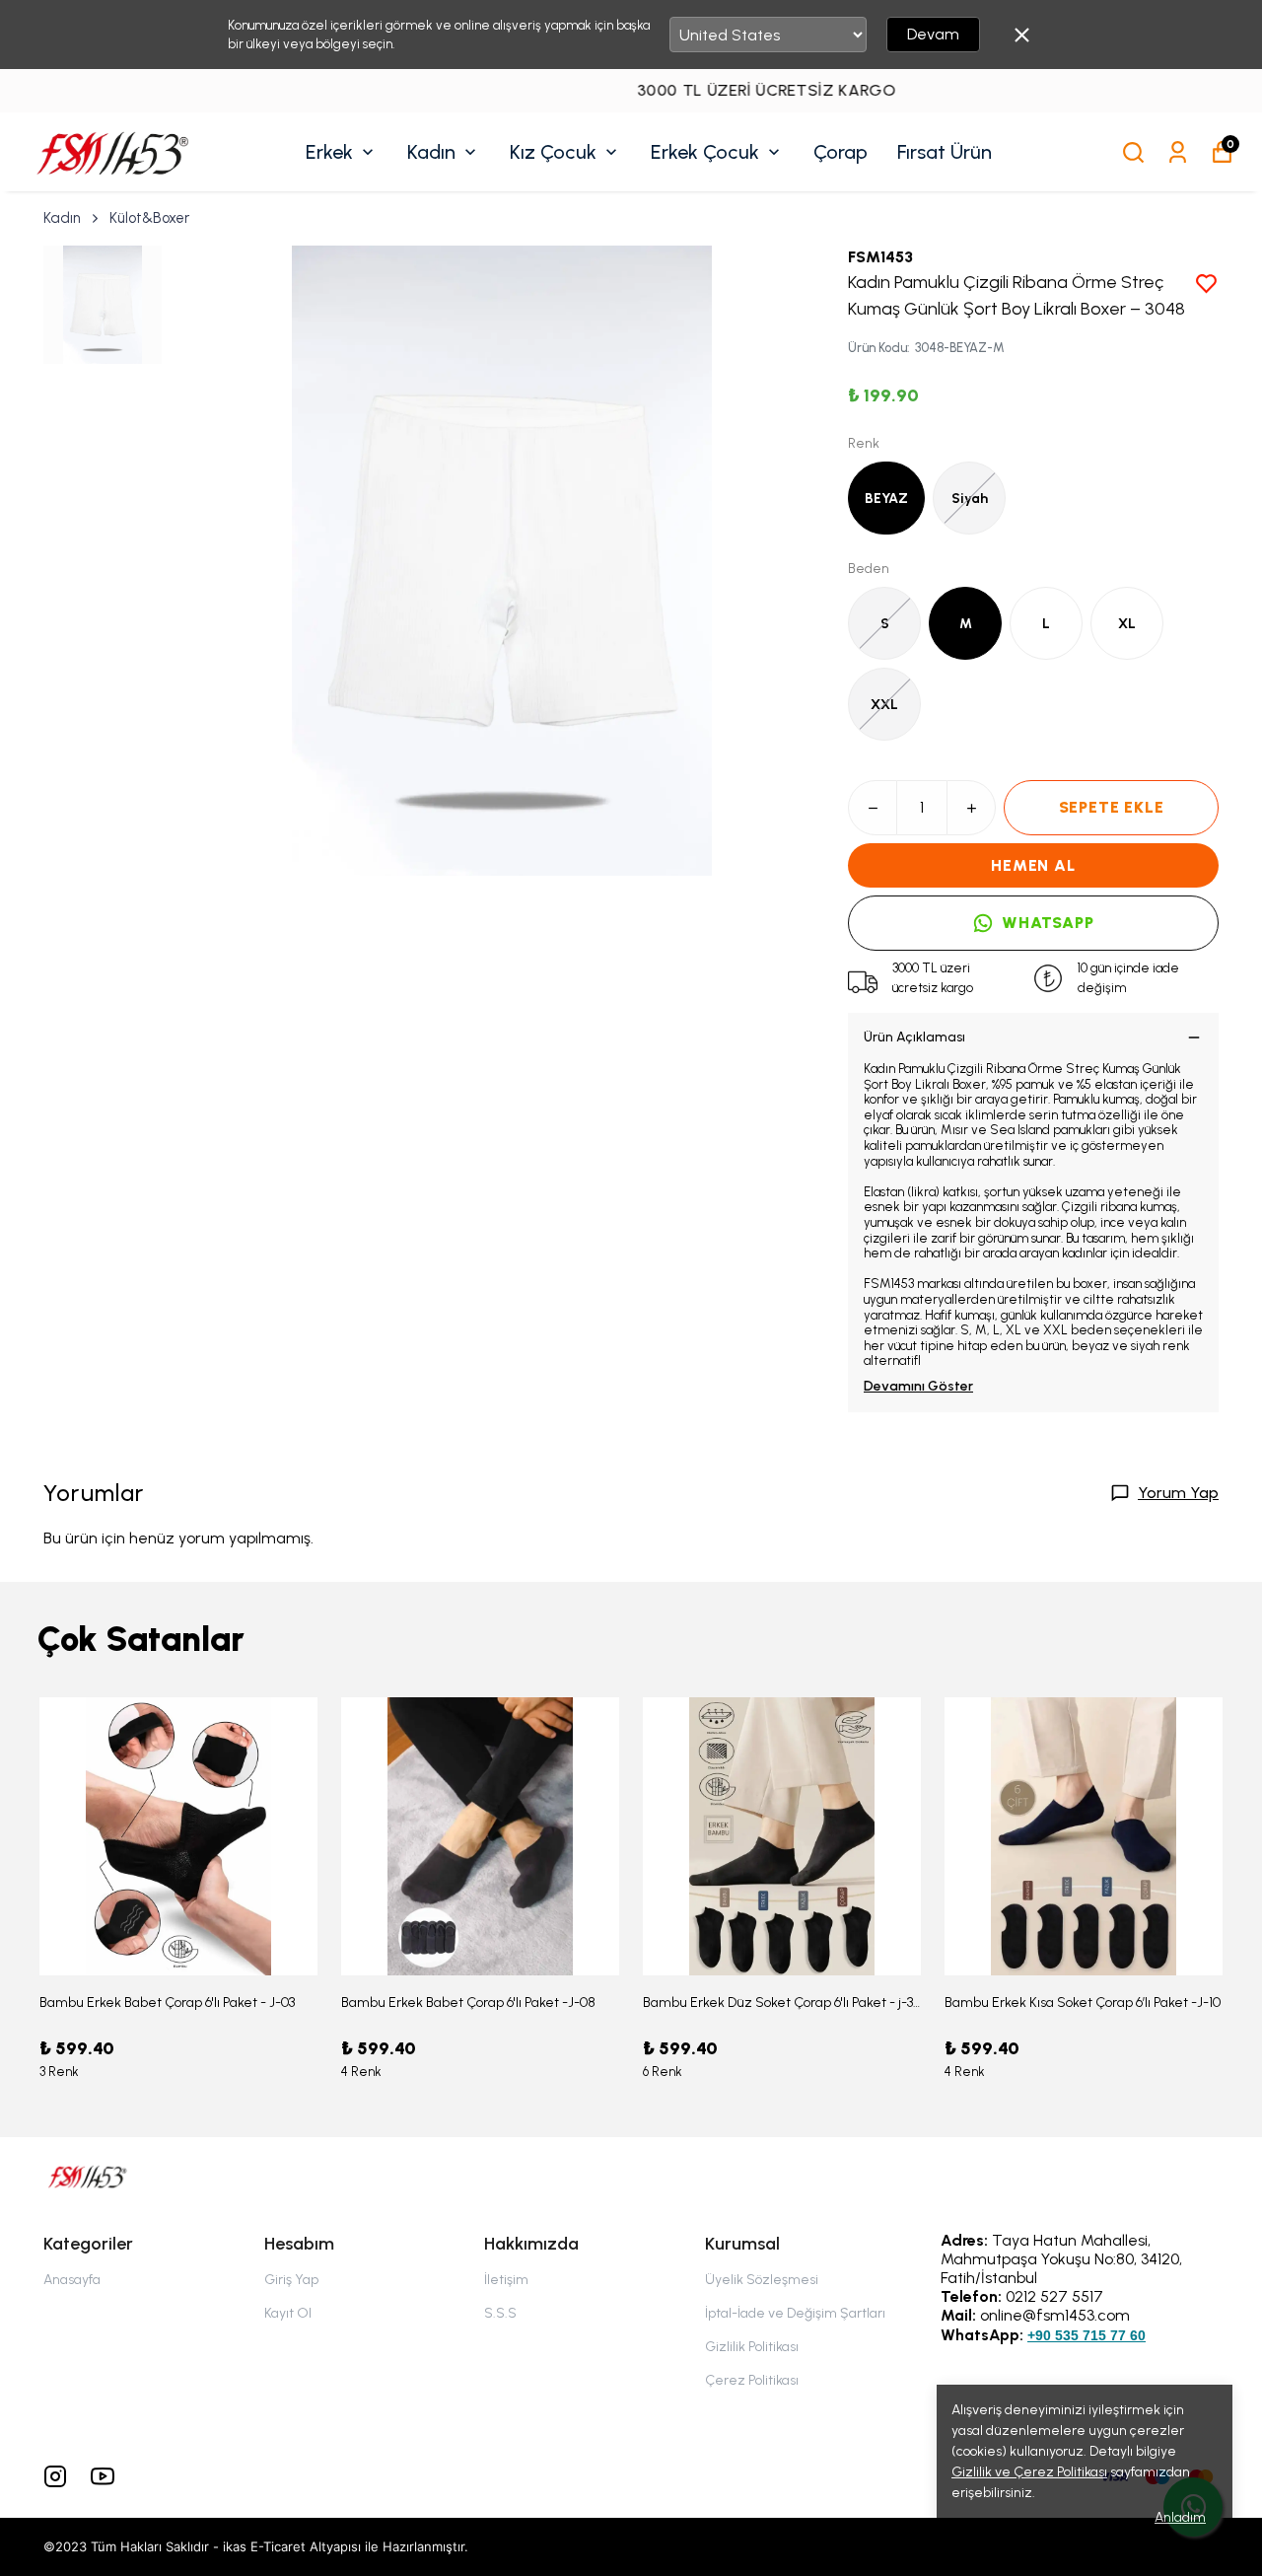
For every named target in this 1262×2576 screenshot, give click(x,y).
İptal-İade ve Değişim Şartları (795, 2313)
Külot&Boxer (149, 218)
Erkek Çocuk (705, 152)
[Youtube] (103, 2476)
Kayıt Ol (288, 2313)
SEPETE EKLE (1112, 807)
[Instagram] (55, 2476)
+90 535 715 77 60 (1087, 2335)
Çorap (841, 152)
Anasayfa (72, 2280)
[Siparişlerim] (1178, 152)
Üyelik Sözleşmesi (762, 2280)
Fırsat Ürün (945, 152)
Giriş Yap (291, 2280)
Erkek (329, 152)
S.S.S (500, 2313)
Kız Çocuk (553, 152)
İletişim (506, 2280)
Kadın (431, 152)
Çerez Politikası (752, 2380)
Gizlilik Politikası (752, 2347)
